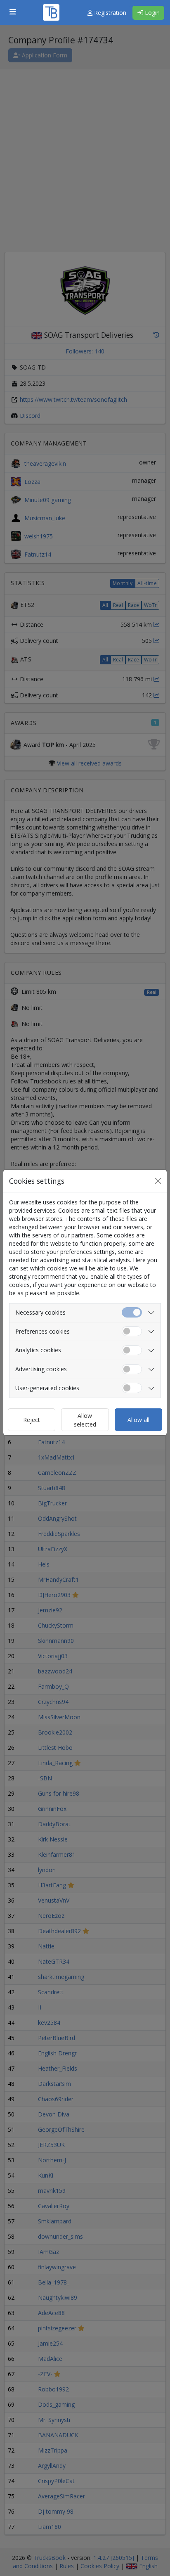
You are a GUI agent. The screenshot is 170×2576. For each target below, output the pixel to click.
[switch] (132, 1331)
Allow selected (85, 1420)
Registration (109, 13)
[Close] (158, 1181)
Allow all (138, 1420)
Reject (32, 1420)
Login (151, 13)
